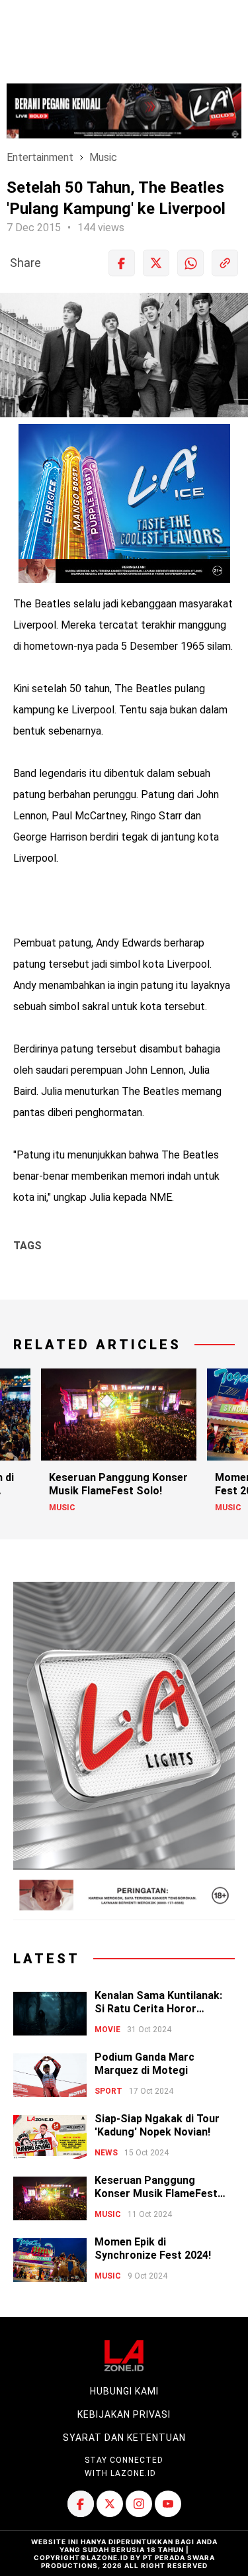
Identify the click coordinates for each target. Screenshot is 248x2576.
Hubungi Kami (124, 2391)
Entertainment (40, 157)
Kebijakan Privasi (124, 2414)
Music (103, 157)
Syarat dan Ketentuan (124, 2438)
